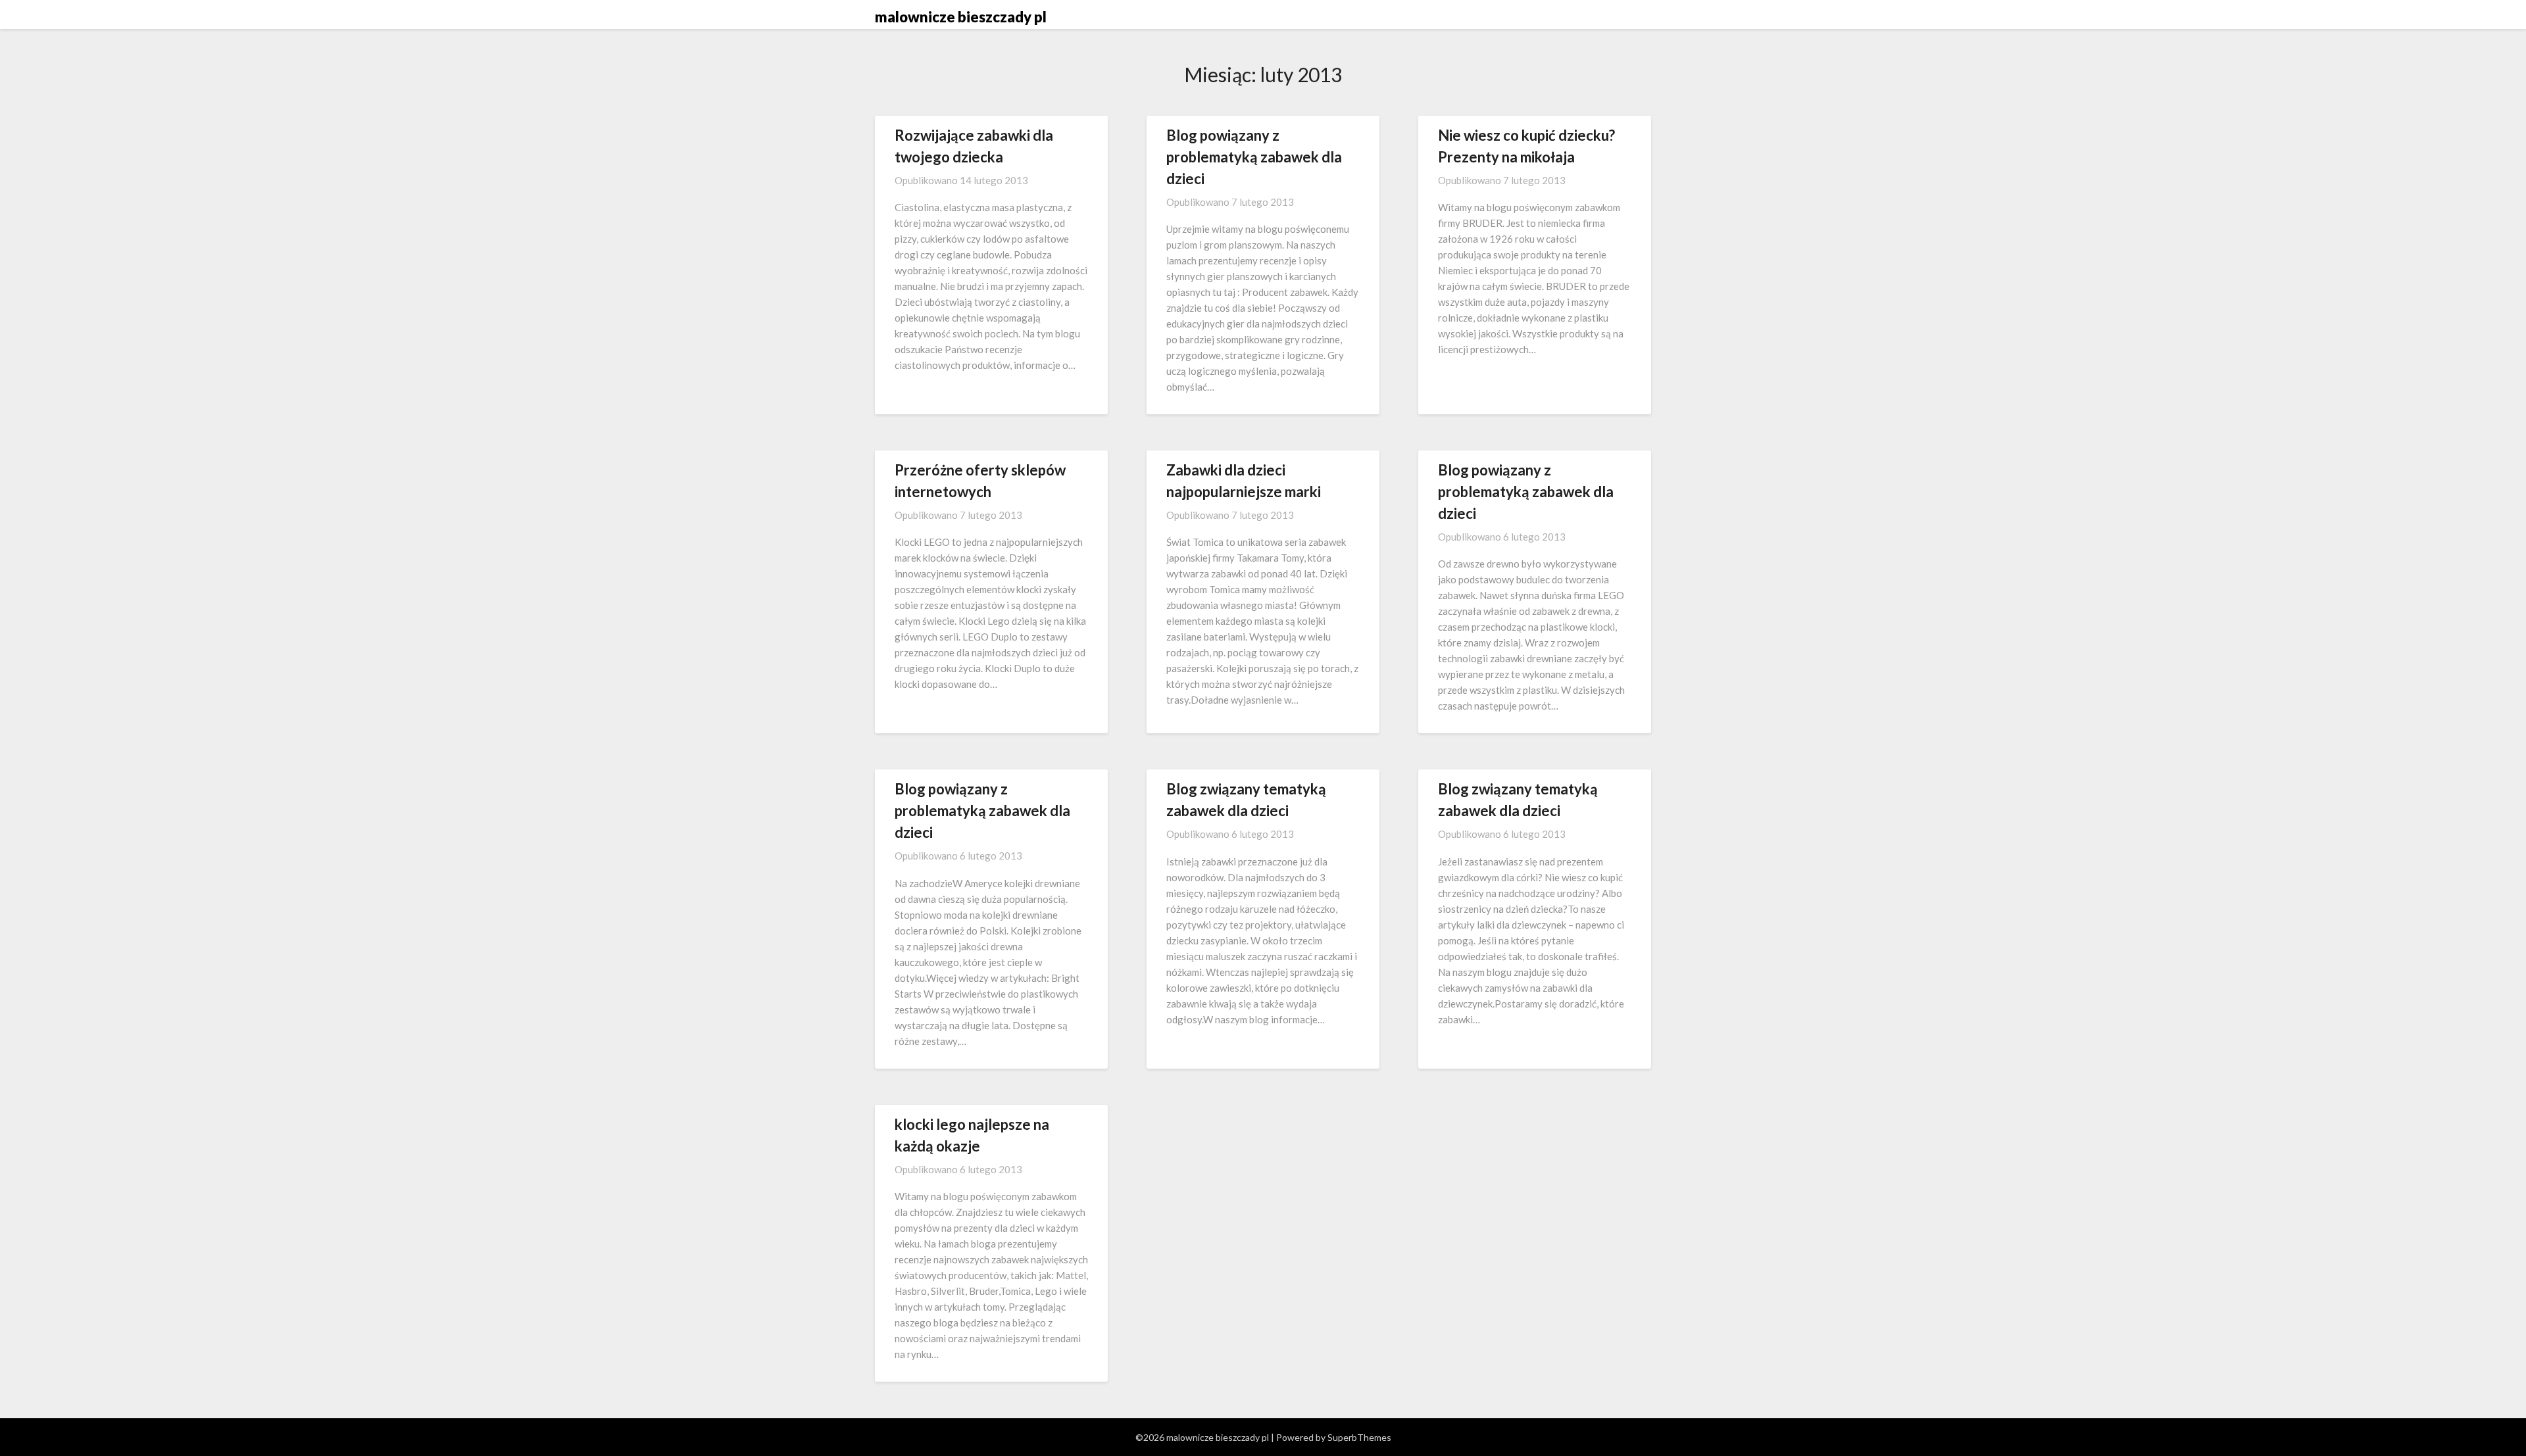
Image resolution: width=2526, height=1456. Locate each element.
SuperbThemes (1359, 1437)
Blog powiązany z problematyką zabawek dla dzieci (1254, 157)
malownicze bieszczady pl (961, 17)
